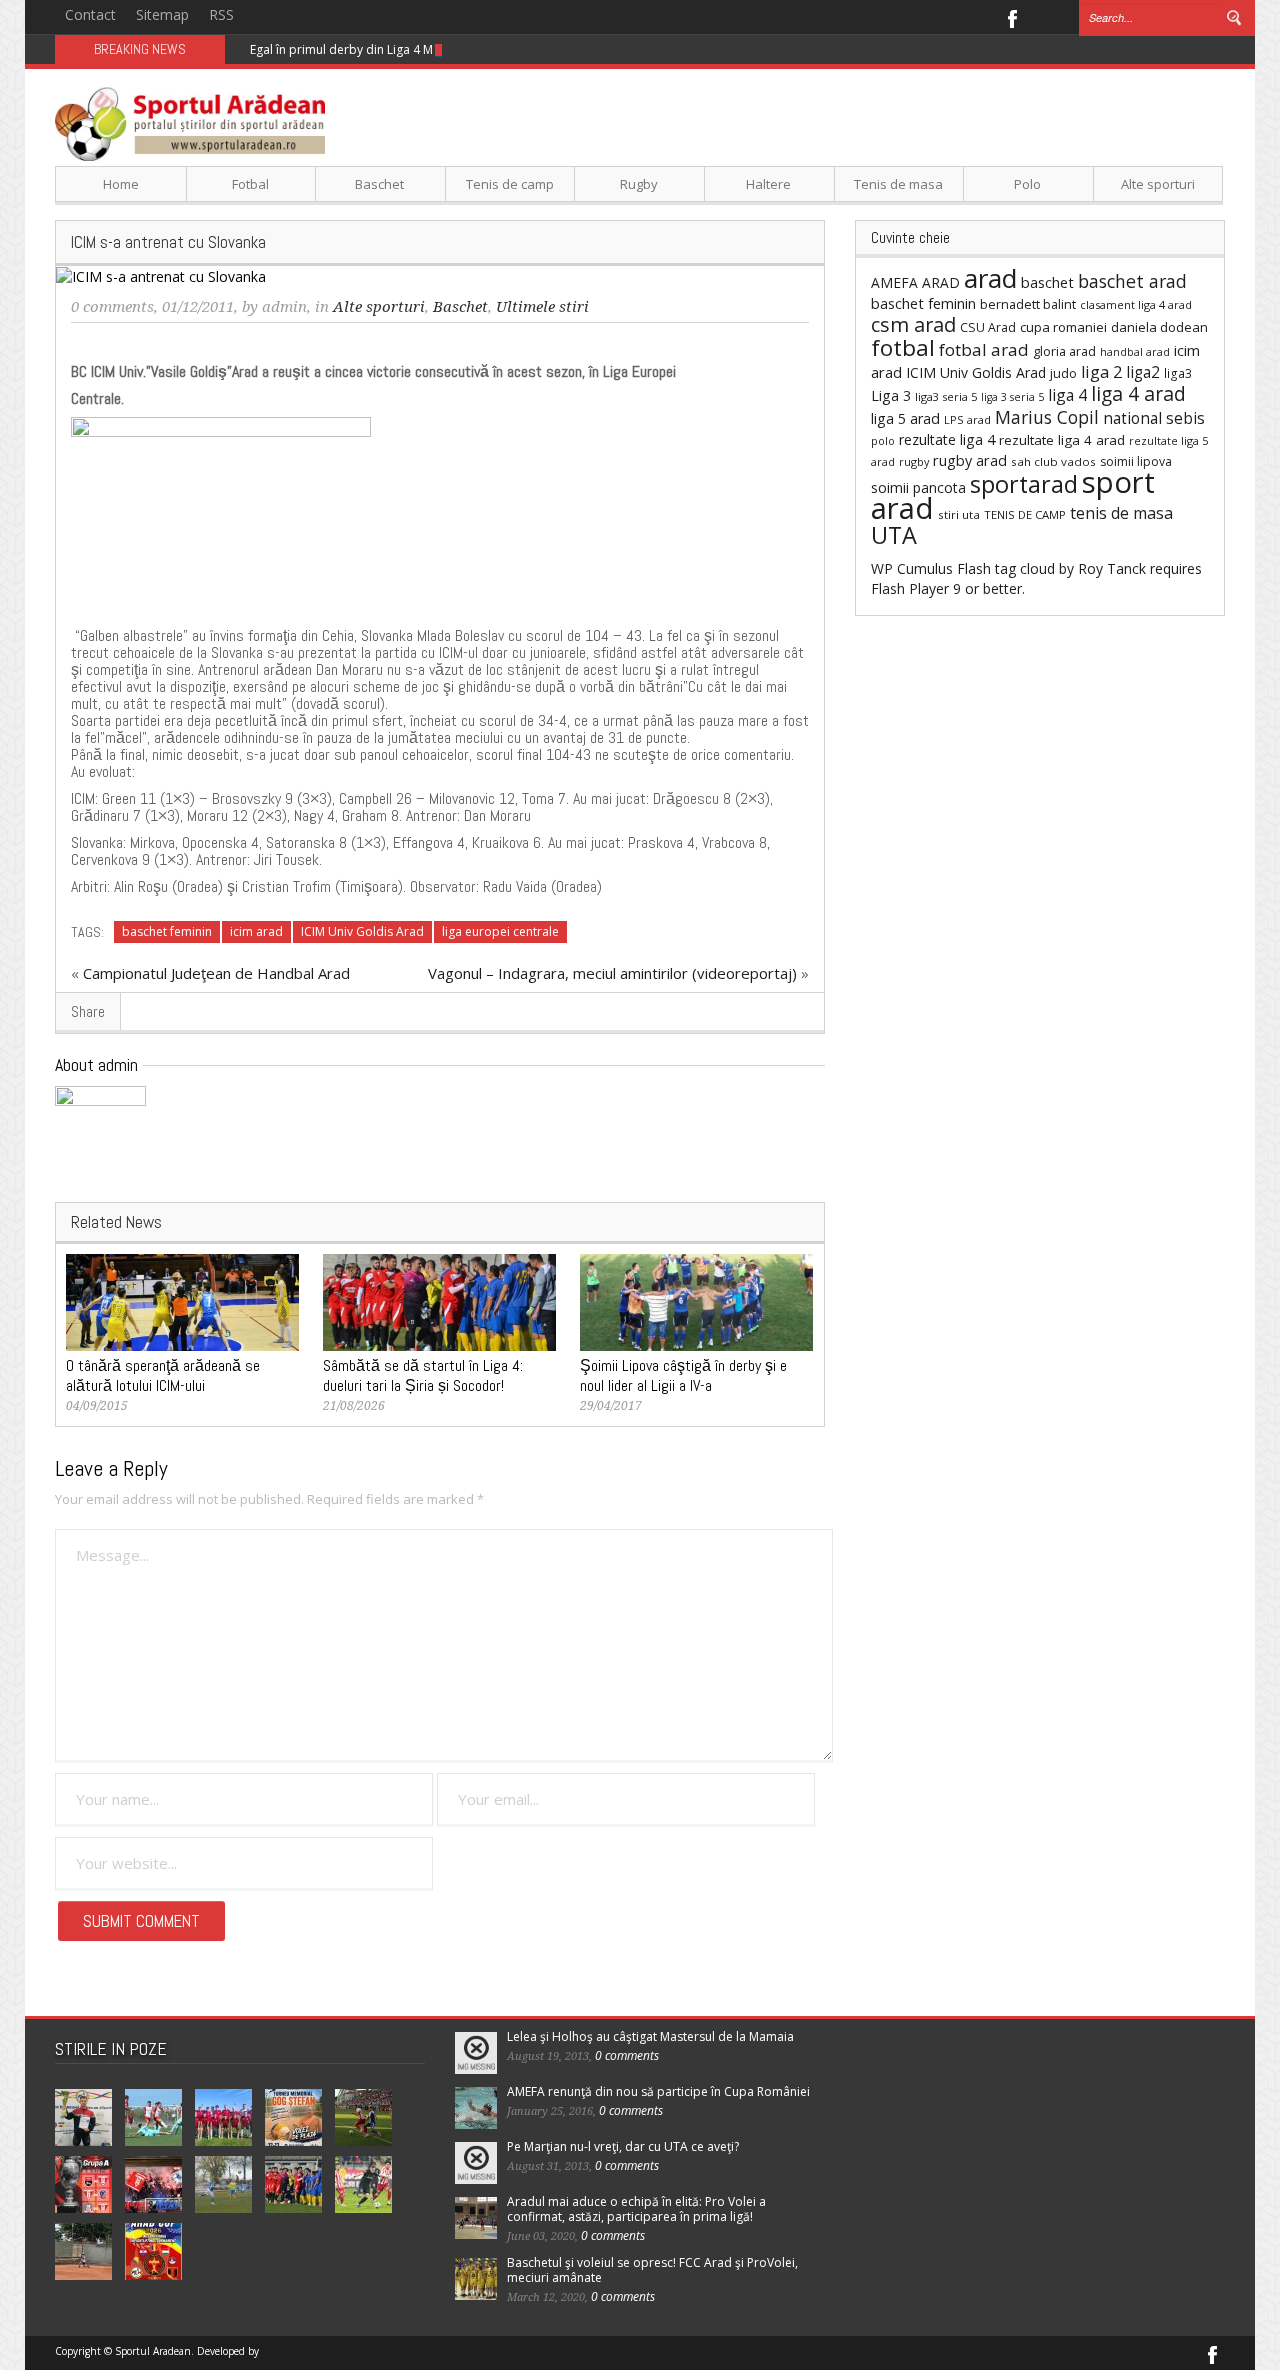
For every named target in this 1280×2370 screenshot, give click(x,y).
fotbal (903, 347)
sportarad (1024, 484)
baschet (1047, 282)
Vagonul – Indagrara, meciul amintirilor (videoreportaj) (612, 973)
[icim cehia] (221, 515)
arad (990, 278)
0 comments (112, 307)
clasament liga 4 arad (1136, 304)
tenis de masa (1121, 513)
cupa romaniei (1063, 327)
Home (121, 184)
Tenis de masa (898, 184)
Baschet (379, 184)
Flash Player (910, 588)
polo (883, 440)
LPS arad (967, 419)
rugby (914, 461)
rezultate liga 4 (947, 439)
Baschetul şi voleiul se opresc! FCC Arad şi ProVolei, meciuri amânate (652, 2270)
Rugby (639, 184)
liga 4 (1067, 395)
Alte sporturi (1158, 184)
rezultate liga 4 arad (1062, 440)
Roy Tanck (1112, 568)
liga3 (1178, 373)
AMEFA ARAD (915, 282)
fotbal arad (984, 349)
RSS (221, 14)
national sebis (1154, 418)
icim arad (256, 931)
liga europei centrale (500, 931)
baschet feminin (167, 931)
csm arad (913, 324)
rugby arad (970, 460)
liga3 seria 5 (946, 396)
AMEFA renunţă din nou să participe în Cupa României (658, 2091)
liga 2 (1101, 372)
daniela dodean (1159, 327)
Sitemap (162, 14)
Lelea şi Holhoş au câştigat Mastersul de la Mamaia (650, 2036)
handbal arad (1135, 352)
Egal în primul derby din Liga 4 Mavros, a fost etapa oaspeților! (427, 49)
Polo (1027, 184)
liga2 (1143, 372)
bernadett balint (1028, 304)
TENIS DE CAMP (1025, 514)
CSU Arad (988, 327)
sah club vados (1053, 461)
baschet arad (1132, 281)
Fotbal (250, 184)
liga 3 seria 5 (1012, 397)
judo (1063, 373)
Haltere (768, 184)
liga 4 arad (1138, 393)
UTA (894, 535)
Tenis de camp (510, 184)
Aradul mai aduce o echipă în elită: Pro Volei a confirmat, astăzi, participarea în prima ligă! (636, 2209)
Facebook (1011, 17)
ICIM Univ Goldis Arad (362, 931)
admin (284, 307)
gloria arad (1064, 351)
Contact (90, 14)
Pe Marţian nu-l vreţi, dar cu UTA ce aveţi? (623, 2146)
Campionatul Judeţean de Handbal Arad (216, 973)
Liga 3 (891, 395)
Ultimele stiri (542, 307)
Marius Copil (1047, 417)
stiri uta (959, 514)
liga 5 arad (905, 418)
